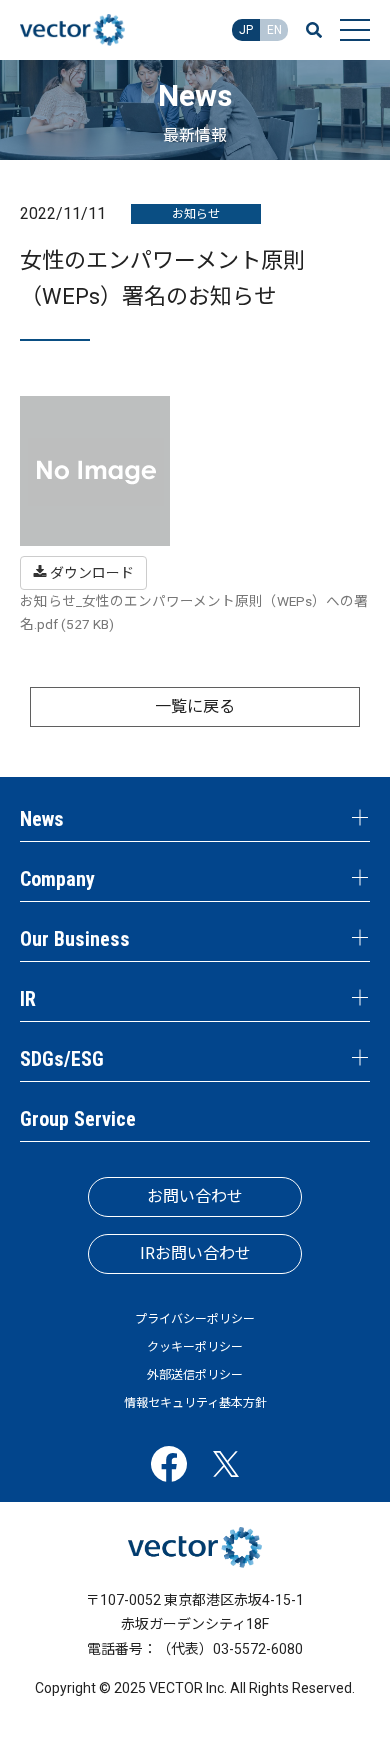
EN (274, 30)
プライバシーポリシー (195, 1319)
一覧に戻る (195, 706)
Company (57, 879)
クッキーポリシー (195, 1347)
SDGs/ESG (62, 1059)
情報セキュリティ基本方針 (195, 1403)
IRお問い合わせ (195, 1253)
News (42, 819)
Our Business (75, 939)
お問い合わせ (195, 1196)
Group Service (78, 1119)
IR (28, 999)
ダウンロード (90, 573)
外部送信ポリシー (195, 1375)
